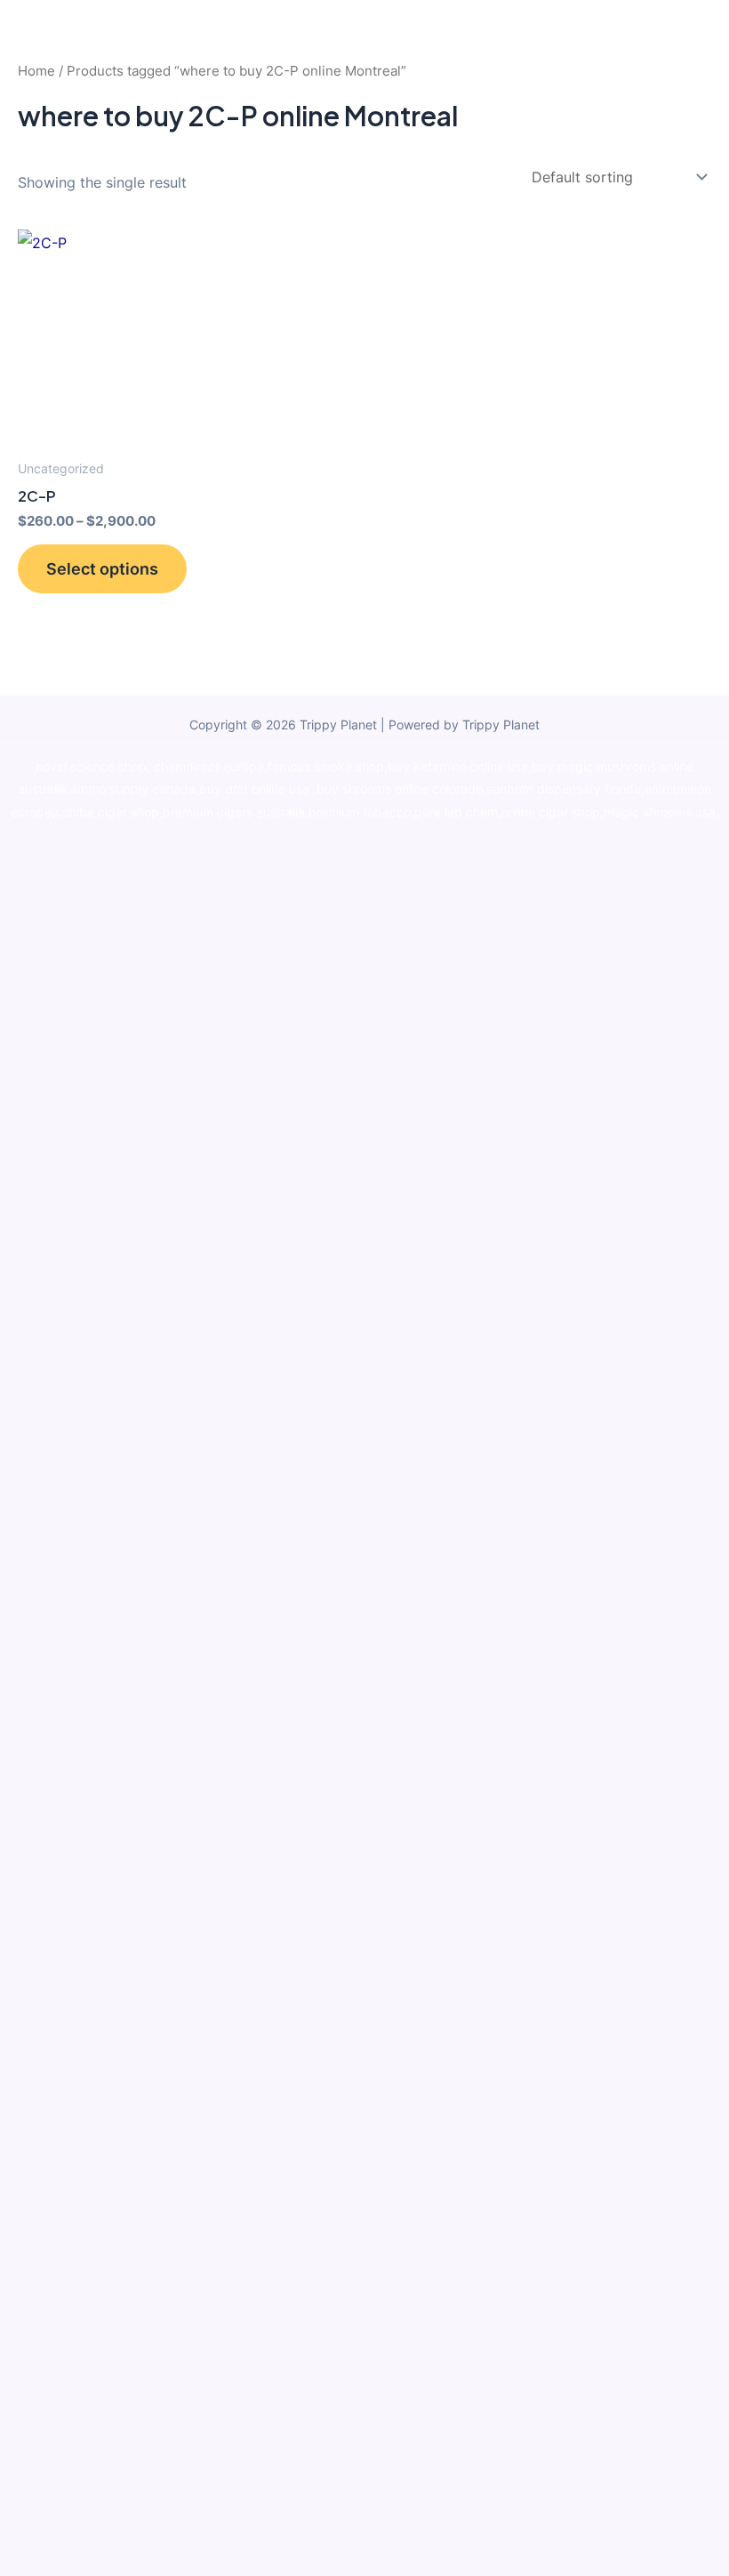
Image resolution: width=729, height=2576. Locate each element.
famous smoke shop (326, 767)
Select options (102, 568)
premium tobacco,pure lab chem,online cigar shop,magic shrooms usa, (514, 812)
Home (36, 71)
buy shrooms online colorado (400, 789)
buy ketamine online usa (458, 767)
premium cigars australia (234, 812)
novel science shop (91, 767)
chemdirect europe (209, 767)
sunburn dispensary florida (564, 789)
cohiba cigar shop (107, 812)
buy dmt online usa (256, 789)
